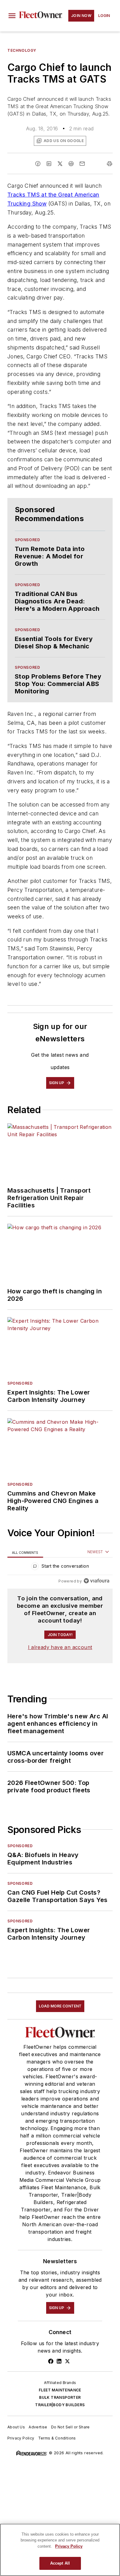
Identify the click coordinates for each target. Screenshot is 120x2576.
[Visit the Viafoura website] (96, 1581)
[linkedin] (49, 164)
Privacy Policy (21, 2438)
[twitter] (60, 164)
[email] (82, 164)
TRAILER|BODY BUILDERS (60, 2405)
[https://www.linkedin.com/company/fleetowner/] (59, 2361)
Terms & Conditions (57, 2438)
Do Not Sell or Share (70, 2427)
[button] (12, 16)
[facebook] (38, 164)
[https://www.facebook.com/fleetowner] (51, 2361)
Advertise (38, 2427)
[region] (60, 1568)
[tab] (25, 1552)
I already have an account (60, 1647)
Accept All (60, 2563)
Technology (22, 50)
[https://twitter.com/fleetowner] (67, 2361)
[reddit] (71, 164)
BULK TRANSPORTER (60, 2397)
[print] (110, 164)
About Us (16, 2427)
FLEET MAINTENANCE (60, 2390)
